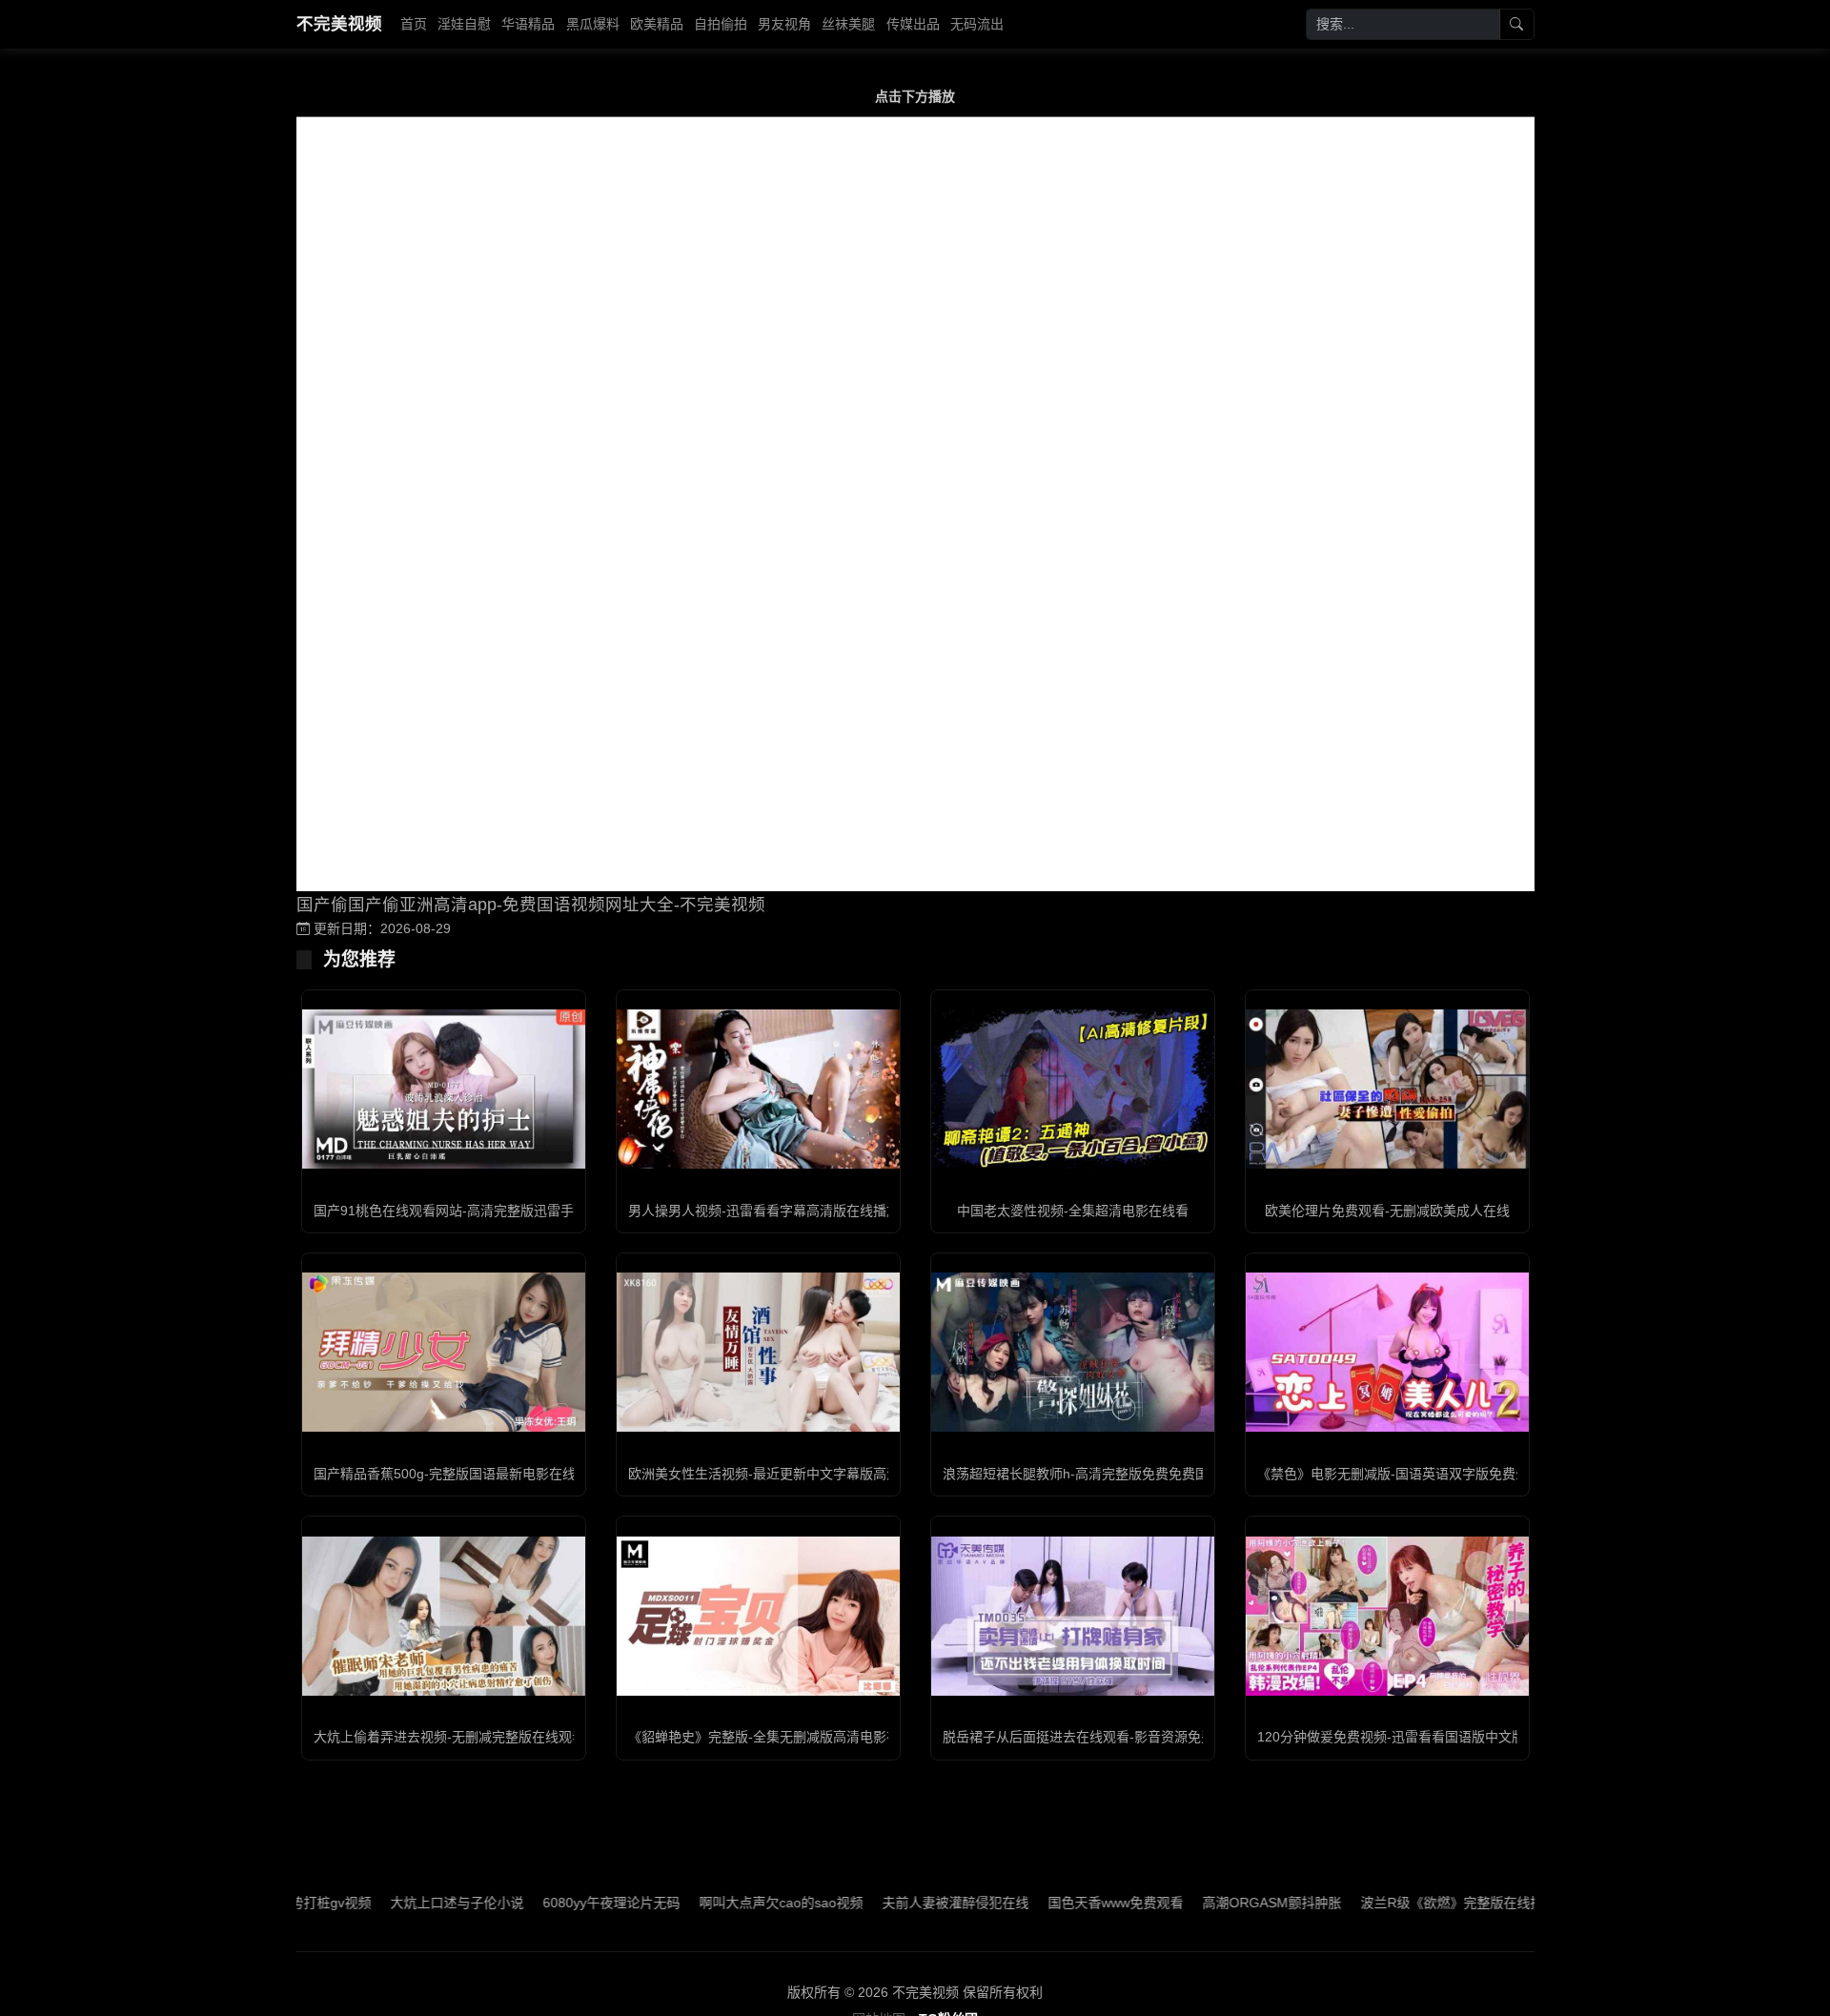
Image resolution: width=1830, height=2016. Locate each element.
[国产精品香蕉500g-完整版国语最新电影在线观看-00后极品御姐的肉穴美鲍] (444, 1352)
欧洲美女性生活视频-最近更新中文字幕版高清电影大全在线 (804, 1474)
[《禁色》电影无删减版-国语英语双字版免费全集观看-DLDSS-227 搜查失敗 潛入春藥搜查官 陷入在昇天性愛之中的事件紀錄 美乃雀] (1387, 1352)
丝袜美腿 (848, 24)
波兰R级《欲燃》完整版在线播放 (1393, 1903)
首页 (414, 24)
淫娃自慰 (464, 24)
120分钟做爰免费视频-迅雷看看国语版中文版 (1391, 1737)
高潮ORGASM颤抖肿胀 (1207, 1903)
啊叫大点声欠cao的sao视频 (716, 1903)
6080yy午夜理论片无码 (546, 1903)
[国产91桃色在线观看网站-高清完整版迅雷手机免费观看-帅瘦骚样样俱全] (444, 1089)
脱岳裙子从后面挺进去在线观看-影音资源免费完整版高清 (1112, 1737)
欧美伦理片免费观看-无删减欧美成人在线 (1387, 1211)
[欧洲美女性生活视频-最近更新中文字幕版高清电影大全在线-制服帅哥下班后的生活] (758, 1352)
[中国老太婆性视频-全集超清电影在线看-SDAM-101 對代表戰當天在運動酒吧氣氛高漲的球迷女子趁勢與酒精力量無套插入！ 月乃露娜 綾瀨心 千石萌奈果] (1073, 1089)
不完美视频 (339, 24)
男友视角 (784, 24)
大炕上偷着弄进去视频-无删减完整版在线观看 (449, 1737)
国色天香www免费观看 (1050, 1903)
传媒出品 (913, 24)
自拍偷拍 (721, 24)
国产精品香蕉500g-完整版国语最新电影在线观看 (458, 1474)
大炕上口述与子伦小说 (392, 1903)
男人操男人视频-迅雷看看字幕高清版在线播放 (764, 1211)
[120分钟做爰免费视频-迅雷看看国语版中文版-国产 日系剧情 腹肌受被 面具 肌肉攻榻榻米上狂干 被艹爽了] (1387, 1616)
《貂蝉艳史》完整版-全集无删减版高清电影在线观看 (784, 1737)
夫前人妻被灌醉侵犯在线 (890, 1903)
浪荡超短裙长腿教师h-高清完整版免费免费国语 (1082, 1474)
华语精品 (528, 24)
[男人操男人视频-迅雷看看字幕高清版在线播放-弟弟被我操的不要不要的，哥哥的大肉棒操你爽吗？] (758, 1089)
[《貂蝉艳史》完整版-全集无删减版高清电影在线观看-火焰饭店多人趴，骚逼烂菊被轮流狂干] (758, 1616)
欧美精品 (657, 24)
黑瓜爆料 (593, 24)
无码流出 (977, 24)
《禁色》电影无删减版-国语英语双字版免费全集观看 (1413, 1474)
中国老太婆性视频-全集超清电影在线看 (1073, 1211)
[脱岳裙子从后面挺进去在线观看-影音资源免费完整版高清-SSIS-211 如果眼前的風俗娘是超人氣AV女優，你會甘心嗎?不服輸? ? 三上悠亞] (1073, 1616)
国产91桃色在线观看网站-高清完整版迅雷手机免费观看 (477, 1211)
